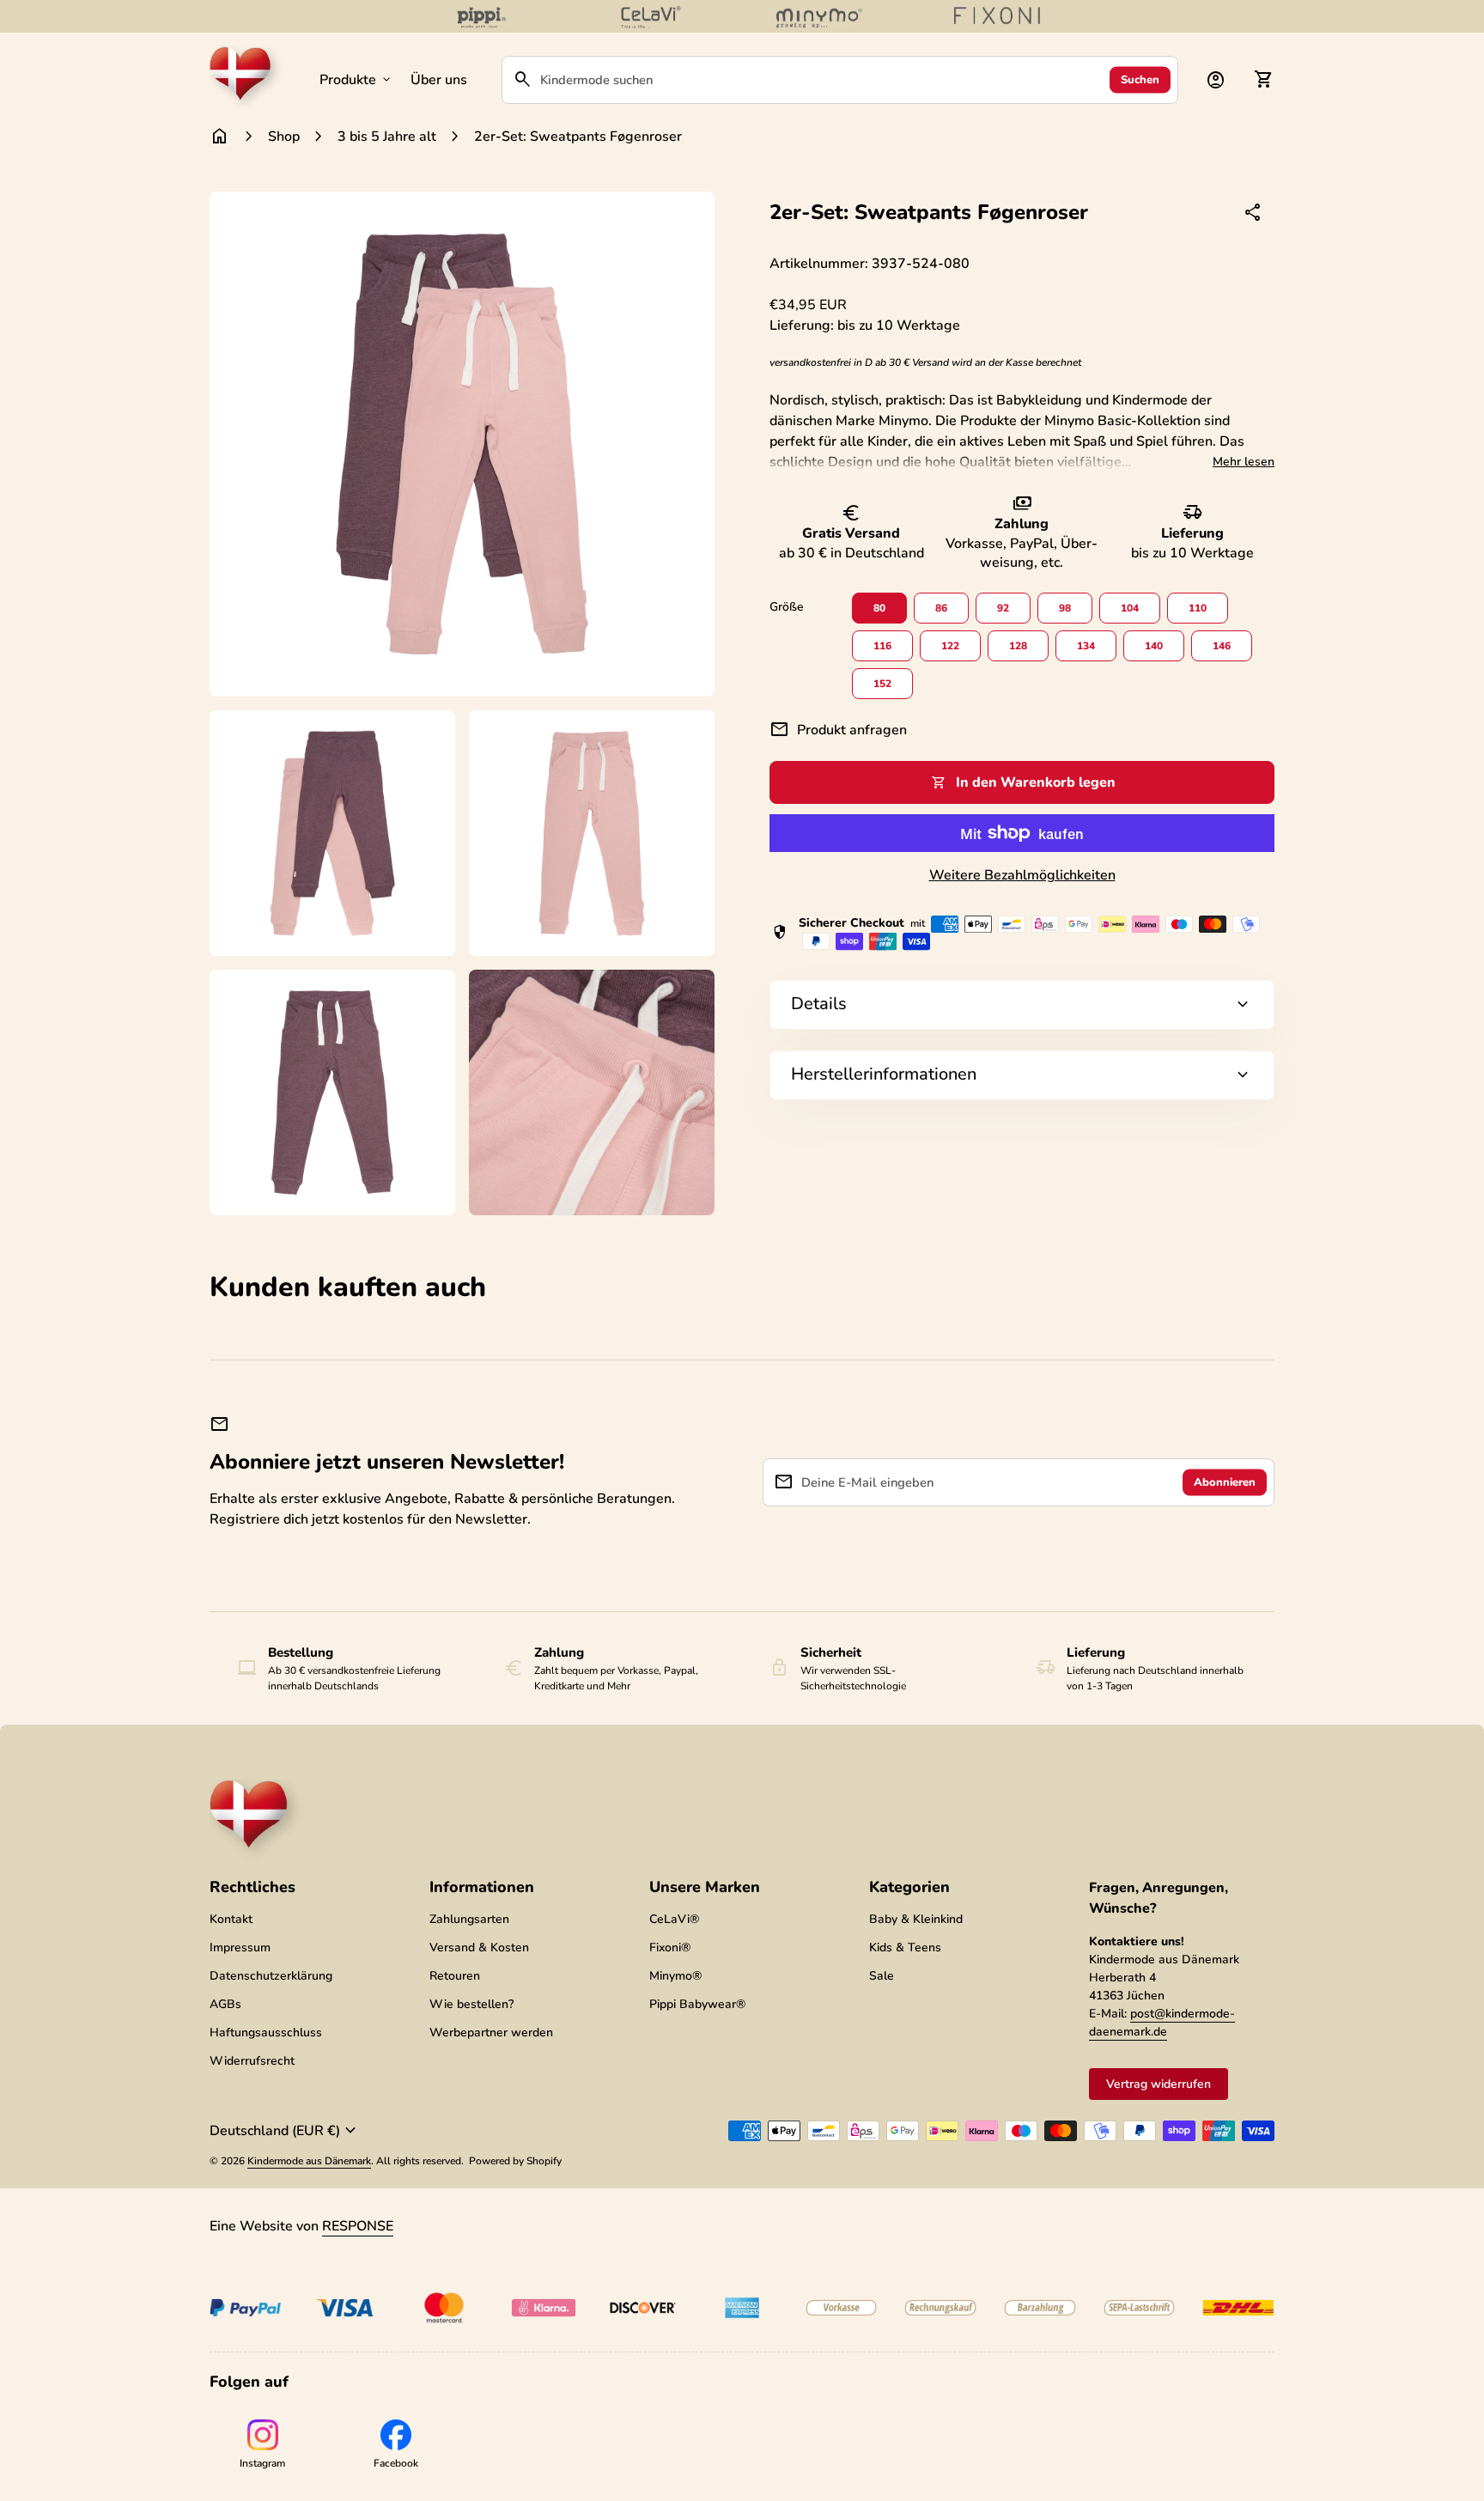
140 (1154, 646)
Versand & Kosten (479, 1947)
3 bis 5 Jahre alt (387, 137)
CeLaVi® (674, 1919)
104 (1130, 608)
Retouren (455, 1976)
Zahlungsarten (469, 1919)
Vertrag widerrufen (1159, 2084)
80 (879, 608)
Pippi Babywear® (697, 2004)
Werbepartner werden (491, 2032)
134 (1086, 646)
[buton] (285, 2131)
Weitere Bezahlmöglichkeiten (1022, 875)
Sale (882, 1976)
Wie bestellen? (471, 2004)
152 (882, 684)
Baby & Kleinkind (916, 1919)
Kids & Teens (905, 1947)
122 (950, 646)
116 (882, 646)
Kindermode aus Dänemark (309, 2161)
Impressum (240, 1947)
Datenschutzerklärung (271, 1976)
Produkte (356, 80)
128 (1018, 646)
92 (1003, 608)
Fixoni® (670, 1947)
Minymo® (675, 1976)
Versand (931, 362)
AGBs (225, 2004)
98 (1065, 608)
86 (941, 608)
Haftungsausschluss (266, 2032)
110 (1198, 608)
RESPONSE (358, 2226)
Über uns (439, 80)
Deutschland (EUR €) (285, 2131)
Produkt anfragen (838, 730)
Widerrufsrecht (252, 2061)
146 (1222, 646)
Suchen (1140, 79)
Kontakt (231, 1919)
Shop (284, 137)
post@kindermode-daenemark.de (1162, 2023)
